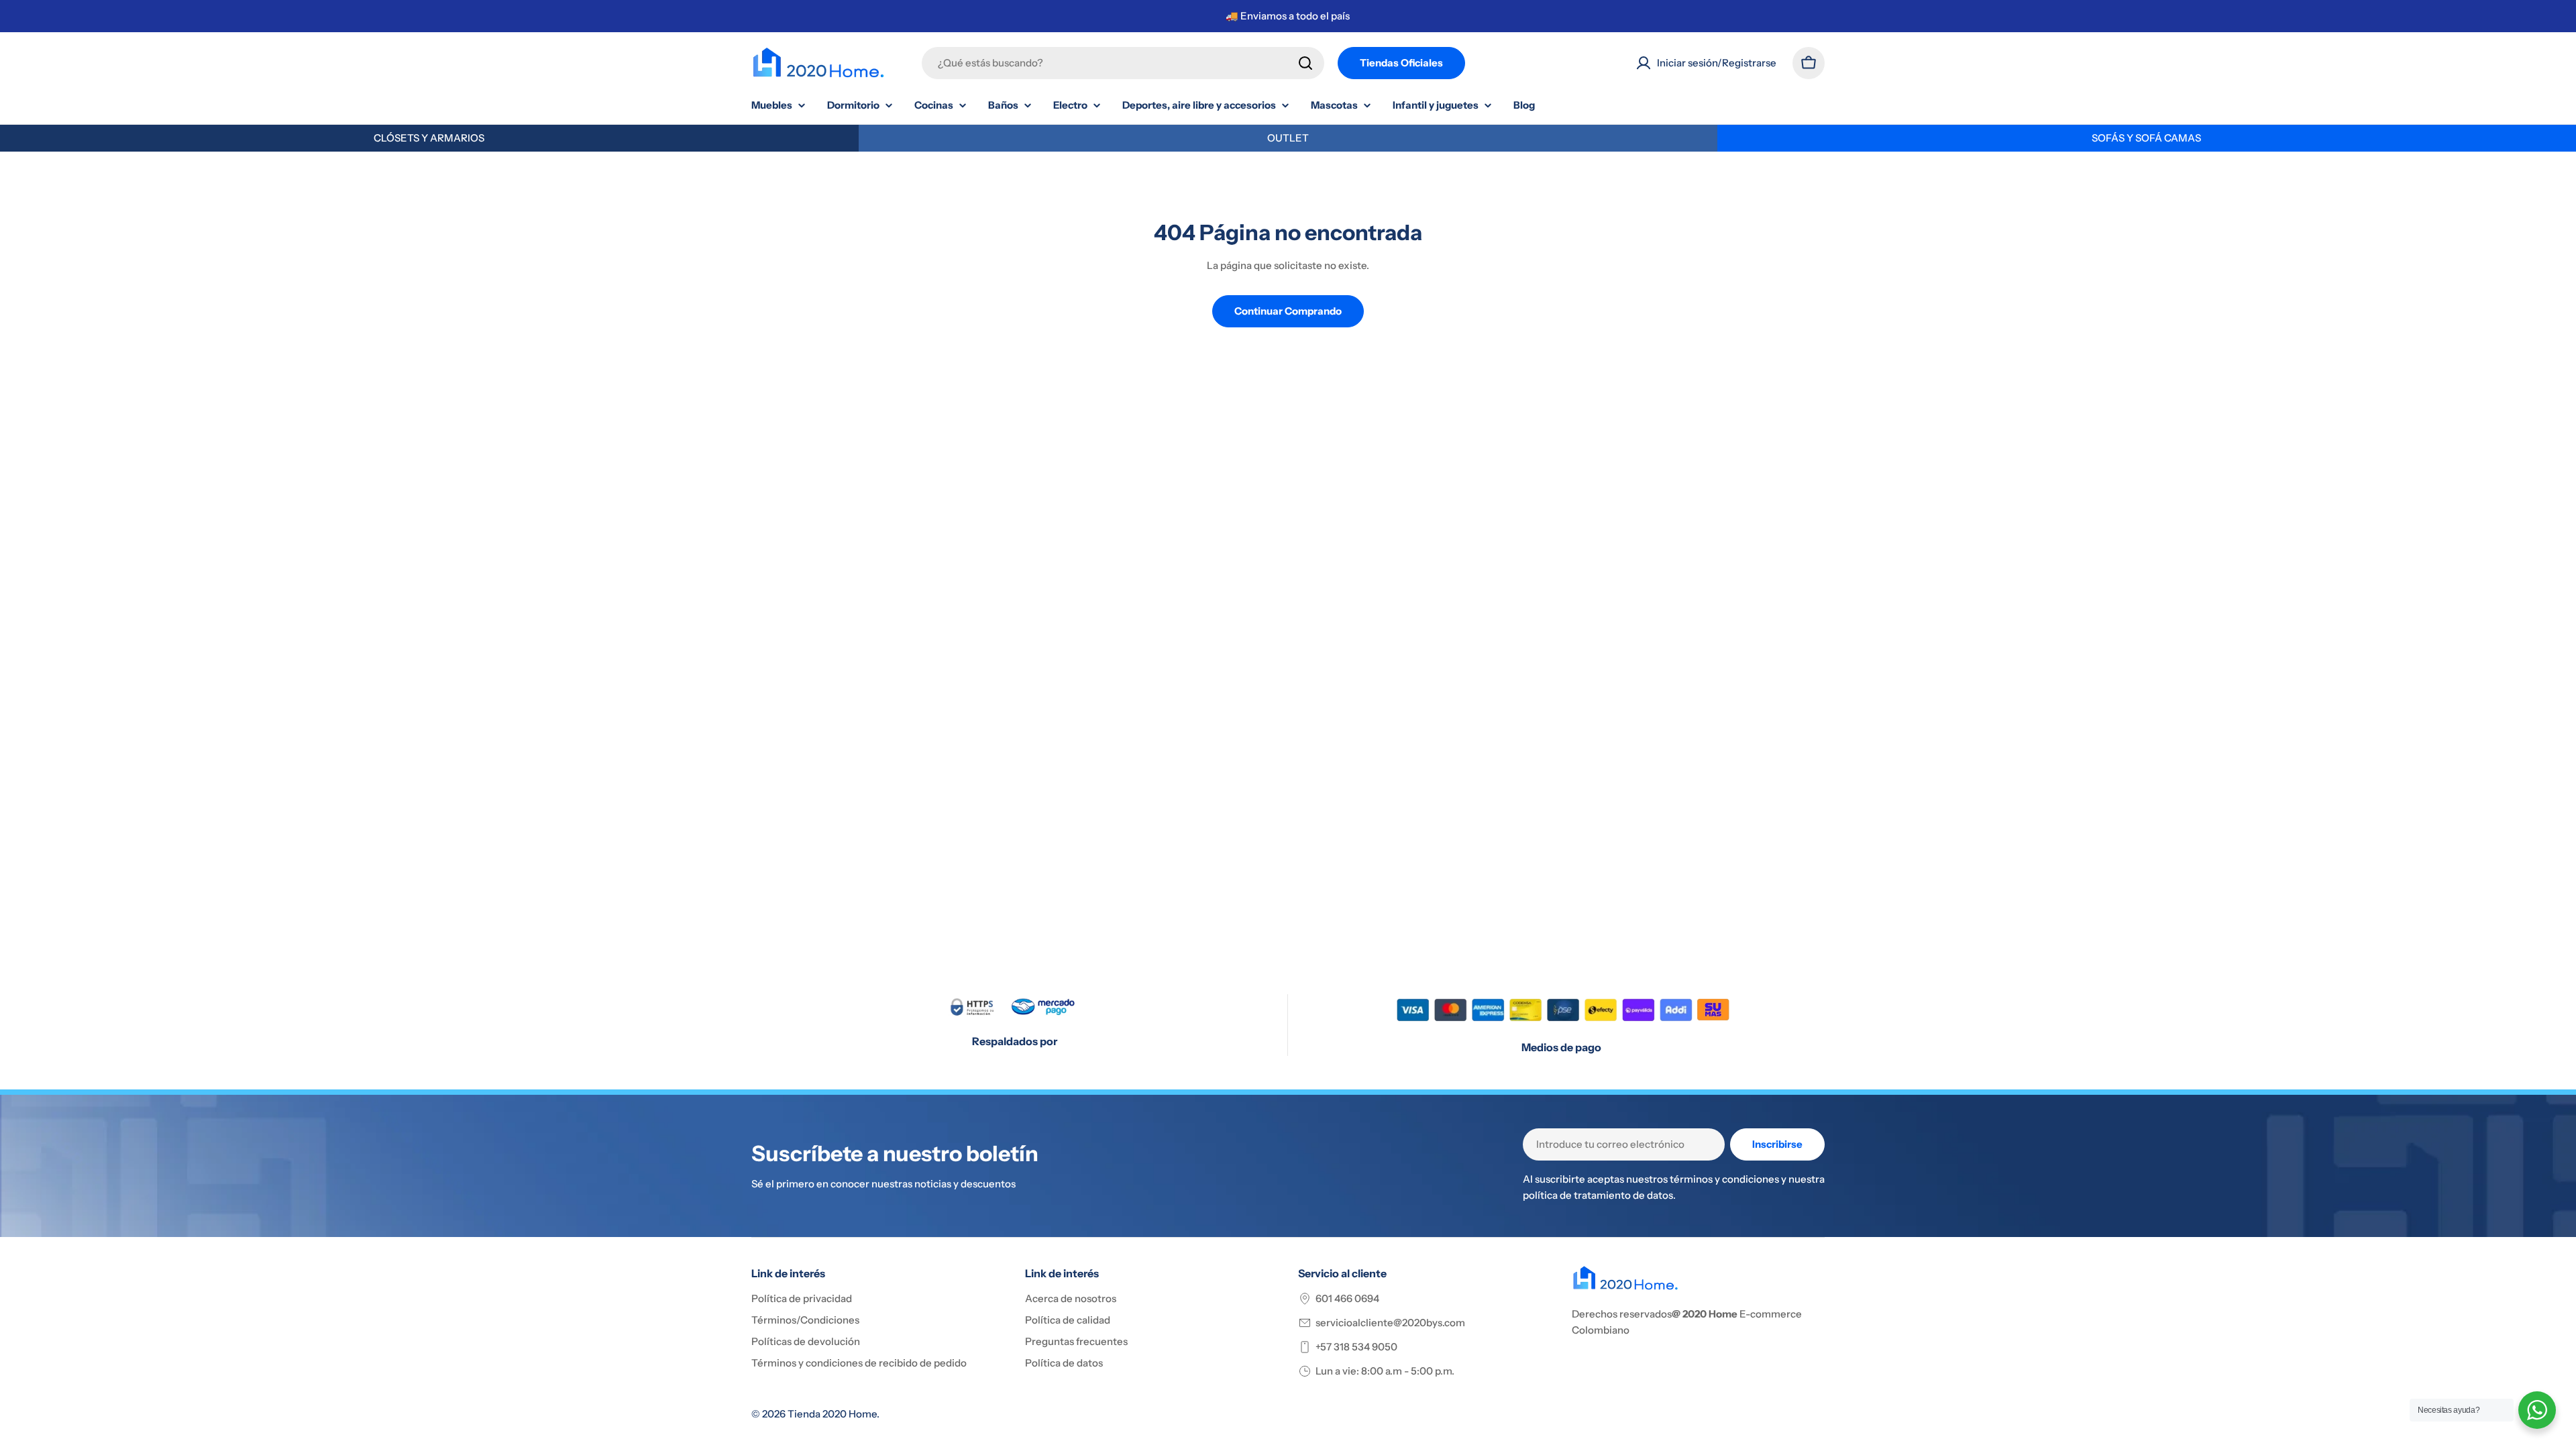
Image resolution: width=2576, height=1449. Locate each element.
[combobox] (1123, 63)
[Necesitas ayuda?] (2537, 1410)
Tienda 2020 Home (832, 1414)
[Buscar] (1305, 63)
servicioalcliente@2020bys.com (1390, 1323)
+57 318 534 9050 (1356, 1347)
